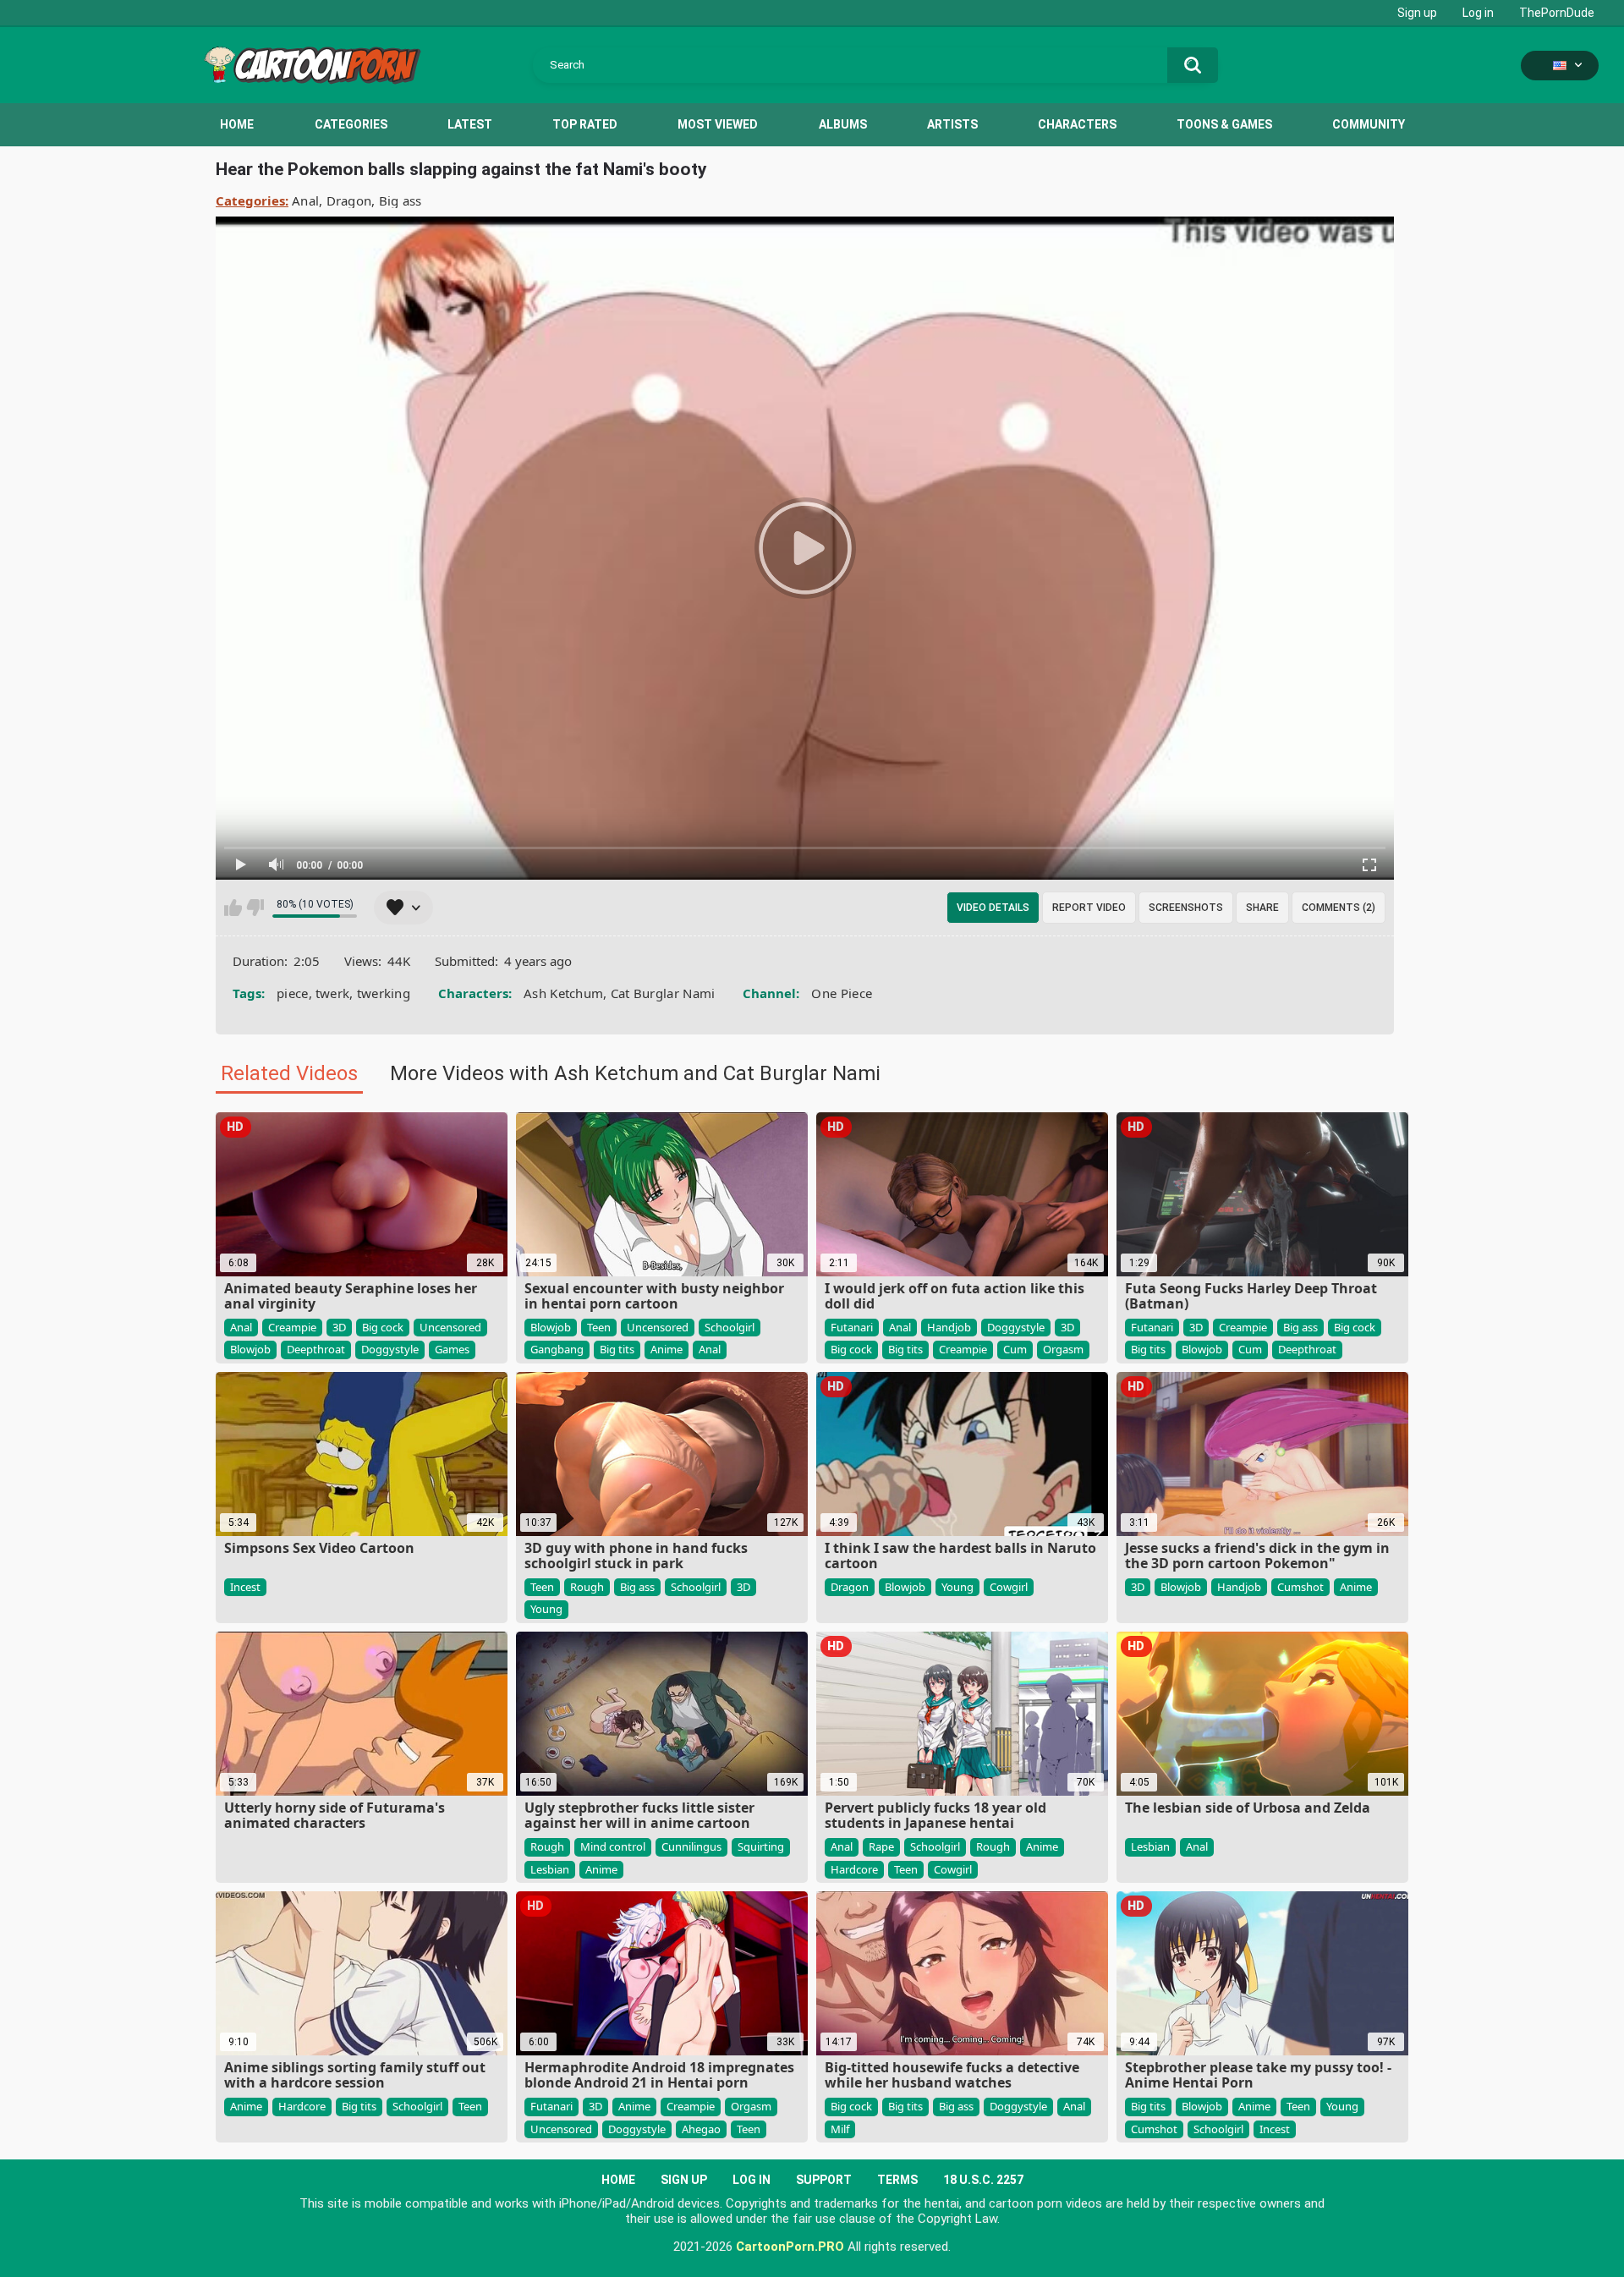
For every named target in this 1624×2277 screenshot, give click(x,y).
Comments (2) (1339, 908)
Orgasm (1063, 1349)
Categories (351, 124)
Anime (667, 1349)
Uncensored (450, 1327)
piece (293, 993)
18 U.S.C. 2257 (983, 2180)
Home (237, 124)
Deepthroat (316, 1349)
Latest (470, 124)
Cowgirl (1009, 1587)
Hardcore (854, 1869)
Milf (840, 2129)
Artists (952, 124)
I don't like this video (255, 908)
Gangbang (557, 1349)
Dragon (349, 200)
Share (1262, 908)
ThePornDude (1557, 13)
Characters (1077, 124)
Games (452, 1349)
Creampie (292, 1327)
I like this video (233, 908)
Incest (245, 1587)
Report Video (1089, 908)
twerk (333, 993)
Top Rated (585, 124)
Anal (305, 200)
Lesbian (550, 1869)
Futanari (852, 1327)
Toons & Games (1224, 124)
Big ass (401, 200)
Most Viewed (718, 124)
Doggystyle (390, 1349)
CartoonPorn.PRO (790, 2247)
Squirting (761, 1846)
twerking (384, 993)
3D (339, 1327)
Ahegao (701, 2129)
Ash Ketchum (563, 993)
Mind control (613, 1846)
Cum (1015, 1349)
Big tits (617, 1349)
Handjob (949, 1327)
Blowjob (250, 1349)
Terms (897, 2180)
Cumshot (1300, 1587)
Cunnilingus (691, 1846)
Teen (599, 1327)
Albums (843, 124)
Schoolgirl (730, 1327)
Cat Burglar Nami (663, 993)
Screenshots (1186, 908)
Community (1369, 124)
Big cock (383, 1327)
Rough (587, 1587)
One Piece (842, 993)
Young (546, 1609)
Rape (881, 1846)
